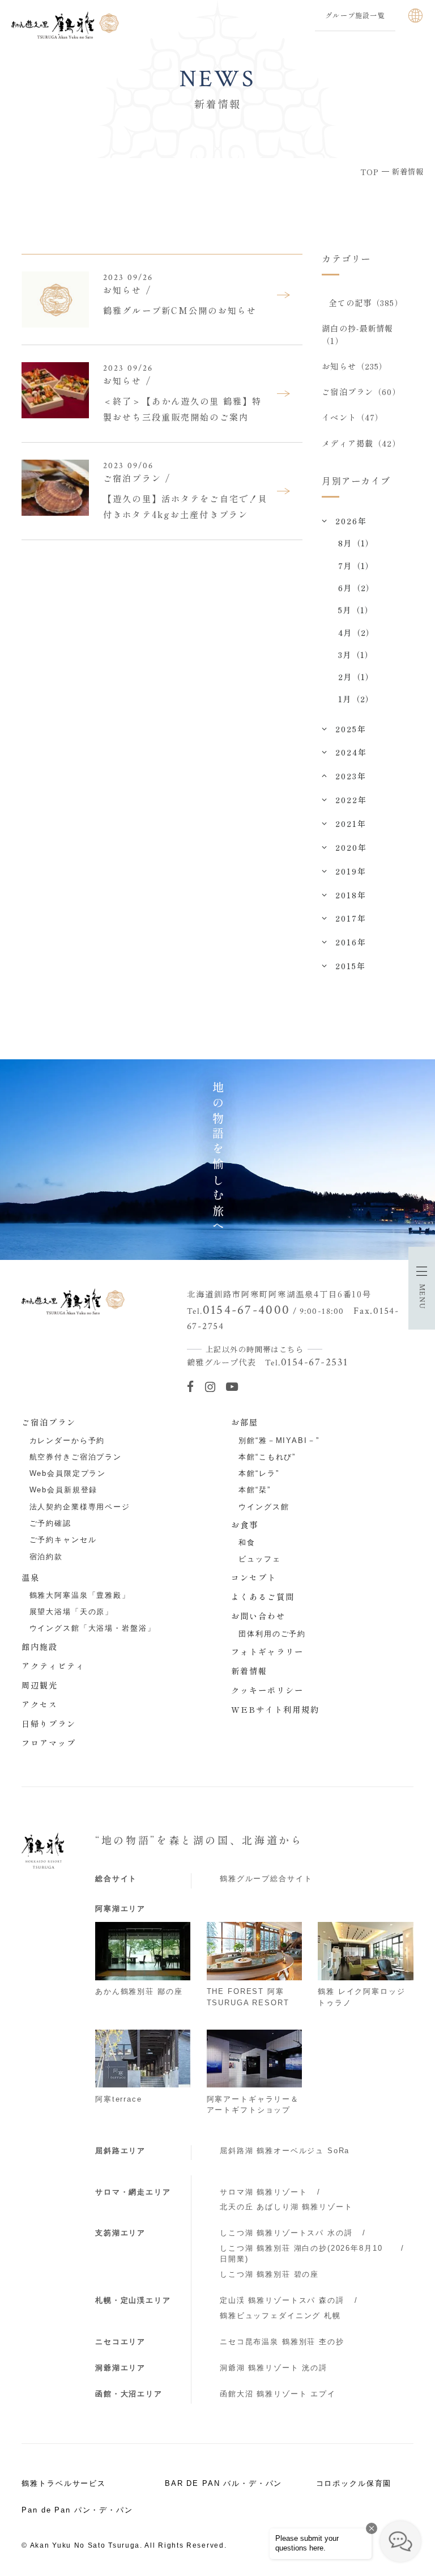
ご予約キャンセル (63, 1540)
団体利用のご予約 (272, 1634)
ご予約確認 (50, 1523)
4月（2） (356, 633)
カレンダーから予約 (67, 1440)
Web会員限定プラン (68, 1473)
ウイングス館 (264, 1507)
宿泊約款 (46, 1557)
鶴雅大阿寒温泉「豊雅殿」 (80, 1595)
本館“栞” (254, 1490)
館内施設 (40, 1646)
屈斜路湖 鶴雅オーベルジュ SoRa (285, 2151)
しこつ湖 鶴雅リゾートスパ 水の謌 (286, 2233)
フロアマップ (49, 1743)
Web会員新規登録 (64, 1490)
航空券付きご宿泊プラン (76, 1457)
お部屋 (245, 1422)
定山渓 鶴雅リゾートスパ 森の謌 (282, 2300)
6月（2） (356, 588)
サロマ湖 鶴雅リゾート (263, 2192)
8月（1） (356, 543)
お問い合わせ (258, 1616)
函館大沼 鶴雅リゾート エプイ (278, 2394)
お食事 (245, 1525)
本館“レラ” (259, 1473)
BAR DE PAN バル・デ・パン (223, 2483)
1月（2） (356, 699)
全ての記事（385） (366, 303)
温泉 (31, 1577)
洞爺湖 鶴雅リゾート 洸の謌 (274, 2368)
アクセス (40, 1704)
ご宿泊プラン (49, 1422)
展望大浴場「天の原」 (72, 1612)
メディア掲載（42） (361, 443)
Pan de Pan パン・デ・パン (77, 2510)
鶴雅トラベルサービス (64, 2483)
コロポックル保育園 (354, 2483)
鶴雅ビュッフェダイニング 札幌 (280, 2316)
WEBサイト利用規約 (275, 1709)
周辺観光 (40, 1685)
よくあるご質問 (263, 1597)
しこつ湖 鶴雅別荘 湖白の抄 (301, 2254)
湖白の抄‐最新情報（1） (357, 334)
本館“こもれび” (267, 1457)
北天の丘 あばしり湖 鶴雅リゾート (286, 2207)
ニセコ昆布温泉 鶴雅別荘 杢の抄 (282, 2342)
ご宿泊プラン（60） (361, 392)
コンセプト (254, 1577)
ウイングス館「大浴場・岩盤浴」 (93, 1628)
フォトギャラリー (267, 1652)
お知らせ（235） (355, 366)
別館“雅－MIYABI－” (279, 1440)
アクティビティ (53, 1666)
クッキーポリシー (267, 1690)
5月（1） (356, 610)
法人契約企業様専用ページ (80, 1507)
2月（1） (356, 677)
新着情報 (249, 1671)
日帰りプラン (49, 1724)
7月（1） (356, 566)
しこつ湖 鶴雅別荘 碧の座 (269, 2274)
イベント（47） (353, 417)
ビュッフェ (259, 1559)
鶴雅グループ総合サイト (266, 1879)
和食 (247, 1542)
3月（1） (356, 655)
